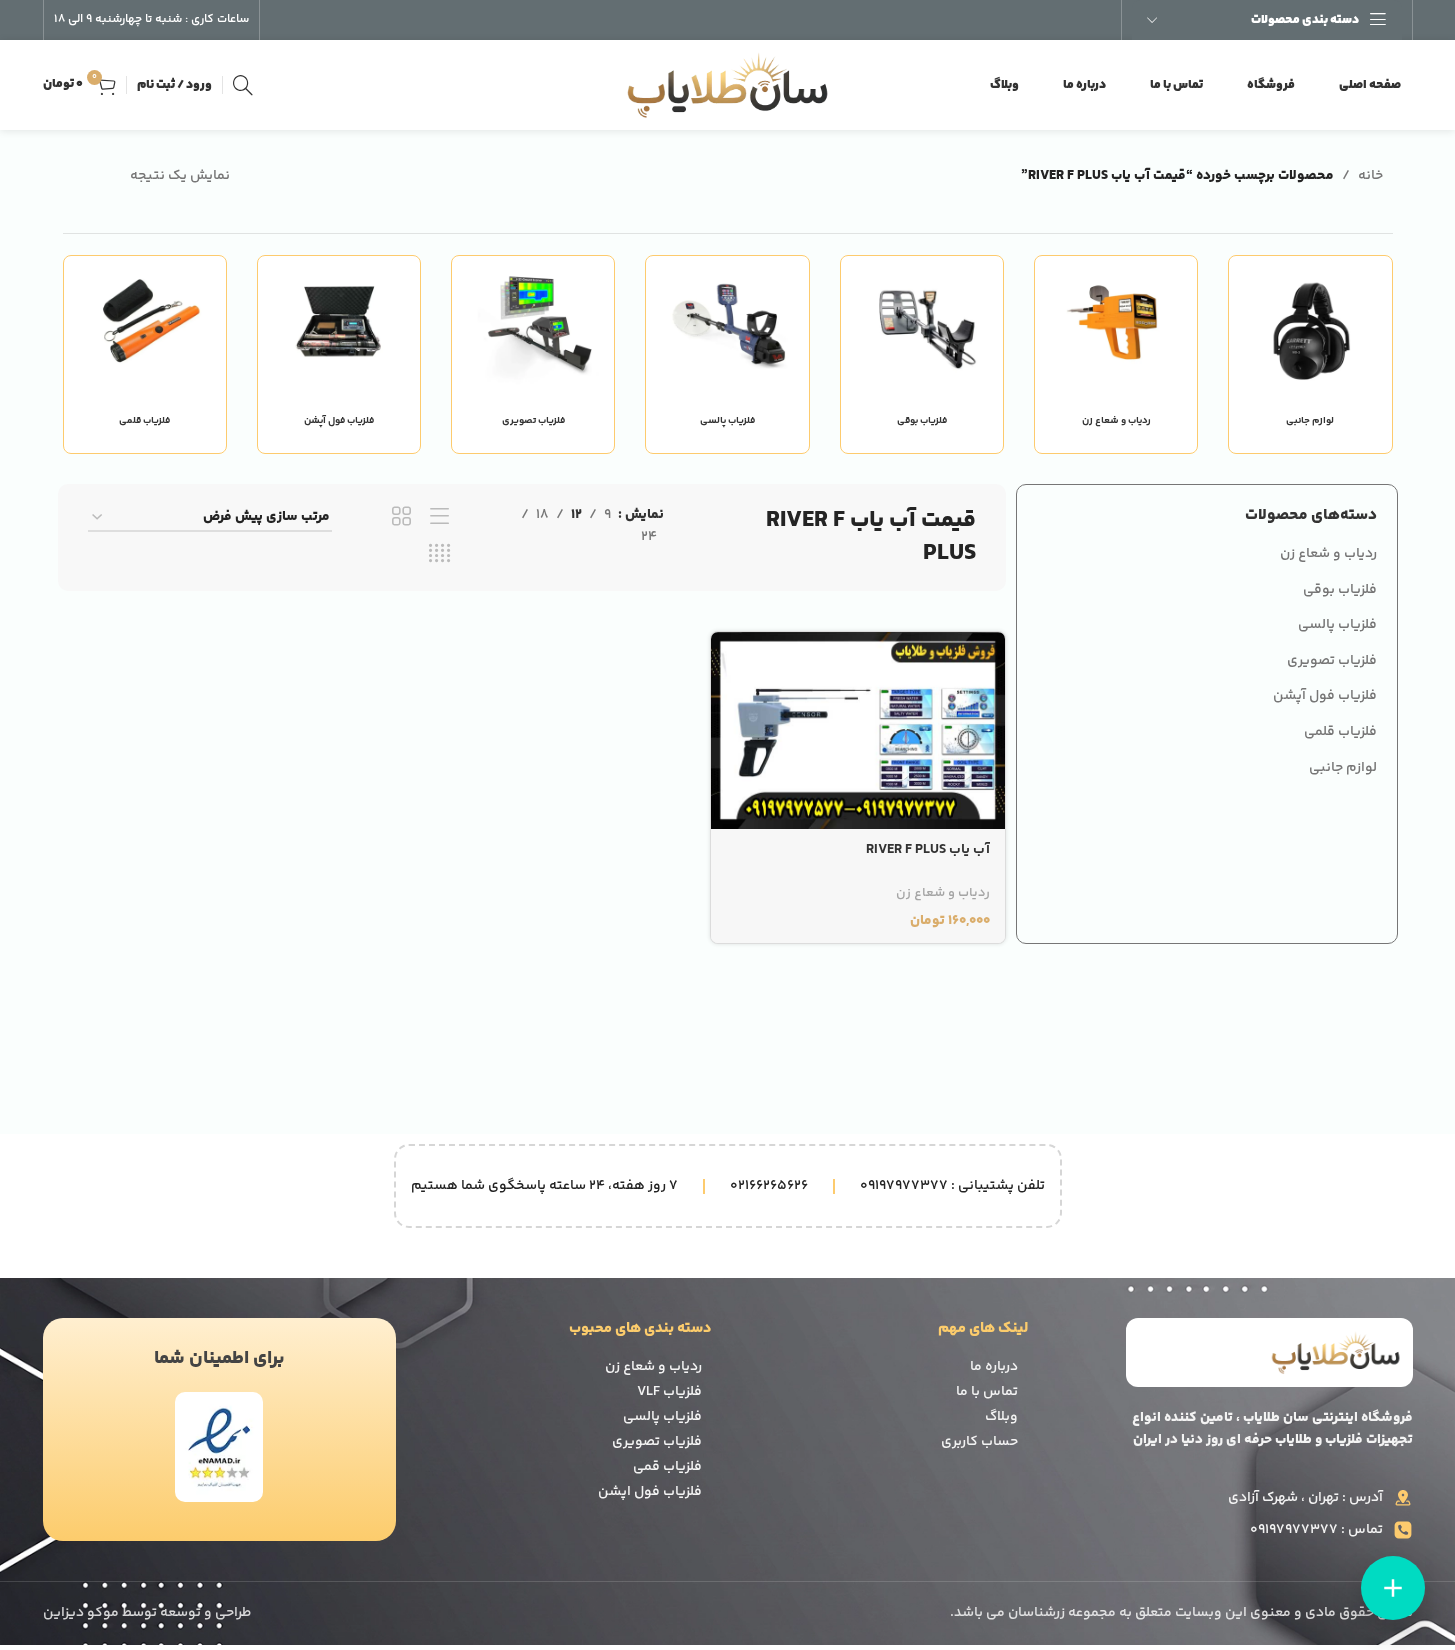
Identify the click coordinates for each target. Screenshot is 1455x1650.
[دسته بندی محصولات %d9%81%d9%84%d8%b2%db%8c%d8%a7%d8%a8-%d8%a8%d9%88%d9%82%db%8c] (922, 354)
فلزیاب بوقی (1340, 590)
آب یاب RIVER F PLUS (928, 850)
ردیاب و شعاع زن (1328, 554)
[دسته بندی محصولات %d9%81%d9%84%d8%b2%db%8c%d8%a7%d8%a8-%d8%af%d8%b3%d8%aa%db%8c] (145, 354)
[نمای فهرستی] (439, 517)
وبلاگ (1001, 1417)
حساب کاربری (979, 1442)
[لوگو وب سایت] (728, 85)
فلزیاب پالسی (1337, 625)
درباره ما (994, 1367)
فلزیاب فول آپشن (1325, 696)
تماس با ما (987, 1392)
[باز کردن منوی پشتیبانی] (1393, 1588)
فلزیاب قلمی (1340, 732)
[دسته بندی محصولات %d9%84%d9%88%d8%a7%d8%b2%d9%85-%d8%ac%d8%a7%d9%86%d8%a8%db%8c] (1310, 354)
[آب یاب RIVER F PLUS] (858, 730)
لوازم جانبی (1343, 768)
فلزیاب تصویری (1332, 661)
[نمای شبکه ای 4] (439, 554)
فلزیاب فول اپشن (650, 1492)
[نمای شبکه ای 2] (401, 517)
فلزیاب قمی (667, 1467)
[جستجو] (243, 85)
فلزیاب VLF (669, 1392)
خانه (1370, 176)
